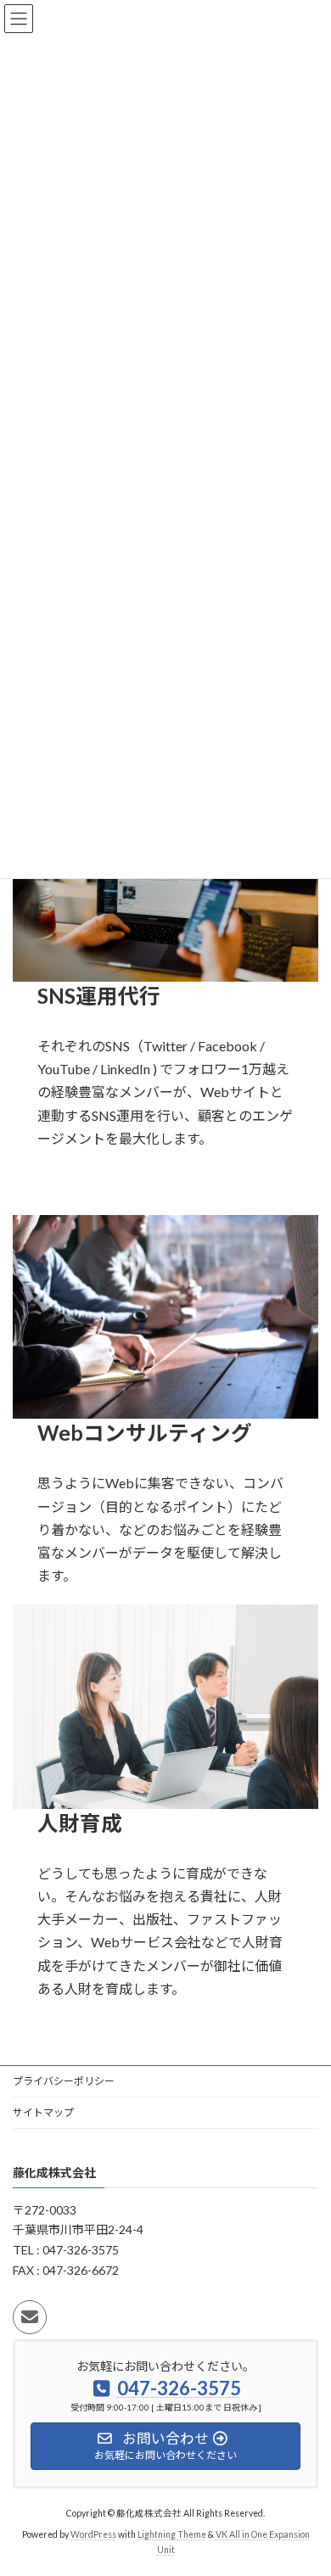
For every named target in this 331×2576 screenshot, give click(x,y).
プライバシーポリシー (64, 2081)
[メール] (30, 2317)
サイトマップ (43, 2112)
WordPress (93, 2534)
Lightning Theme (172, 2534)
